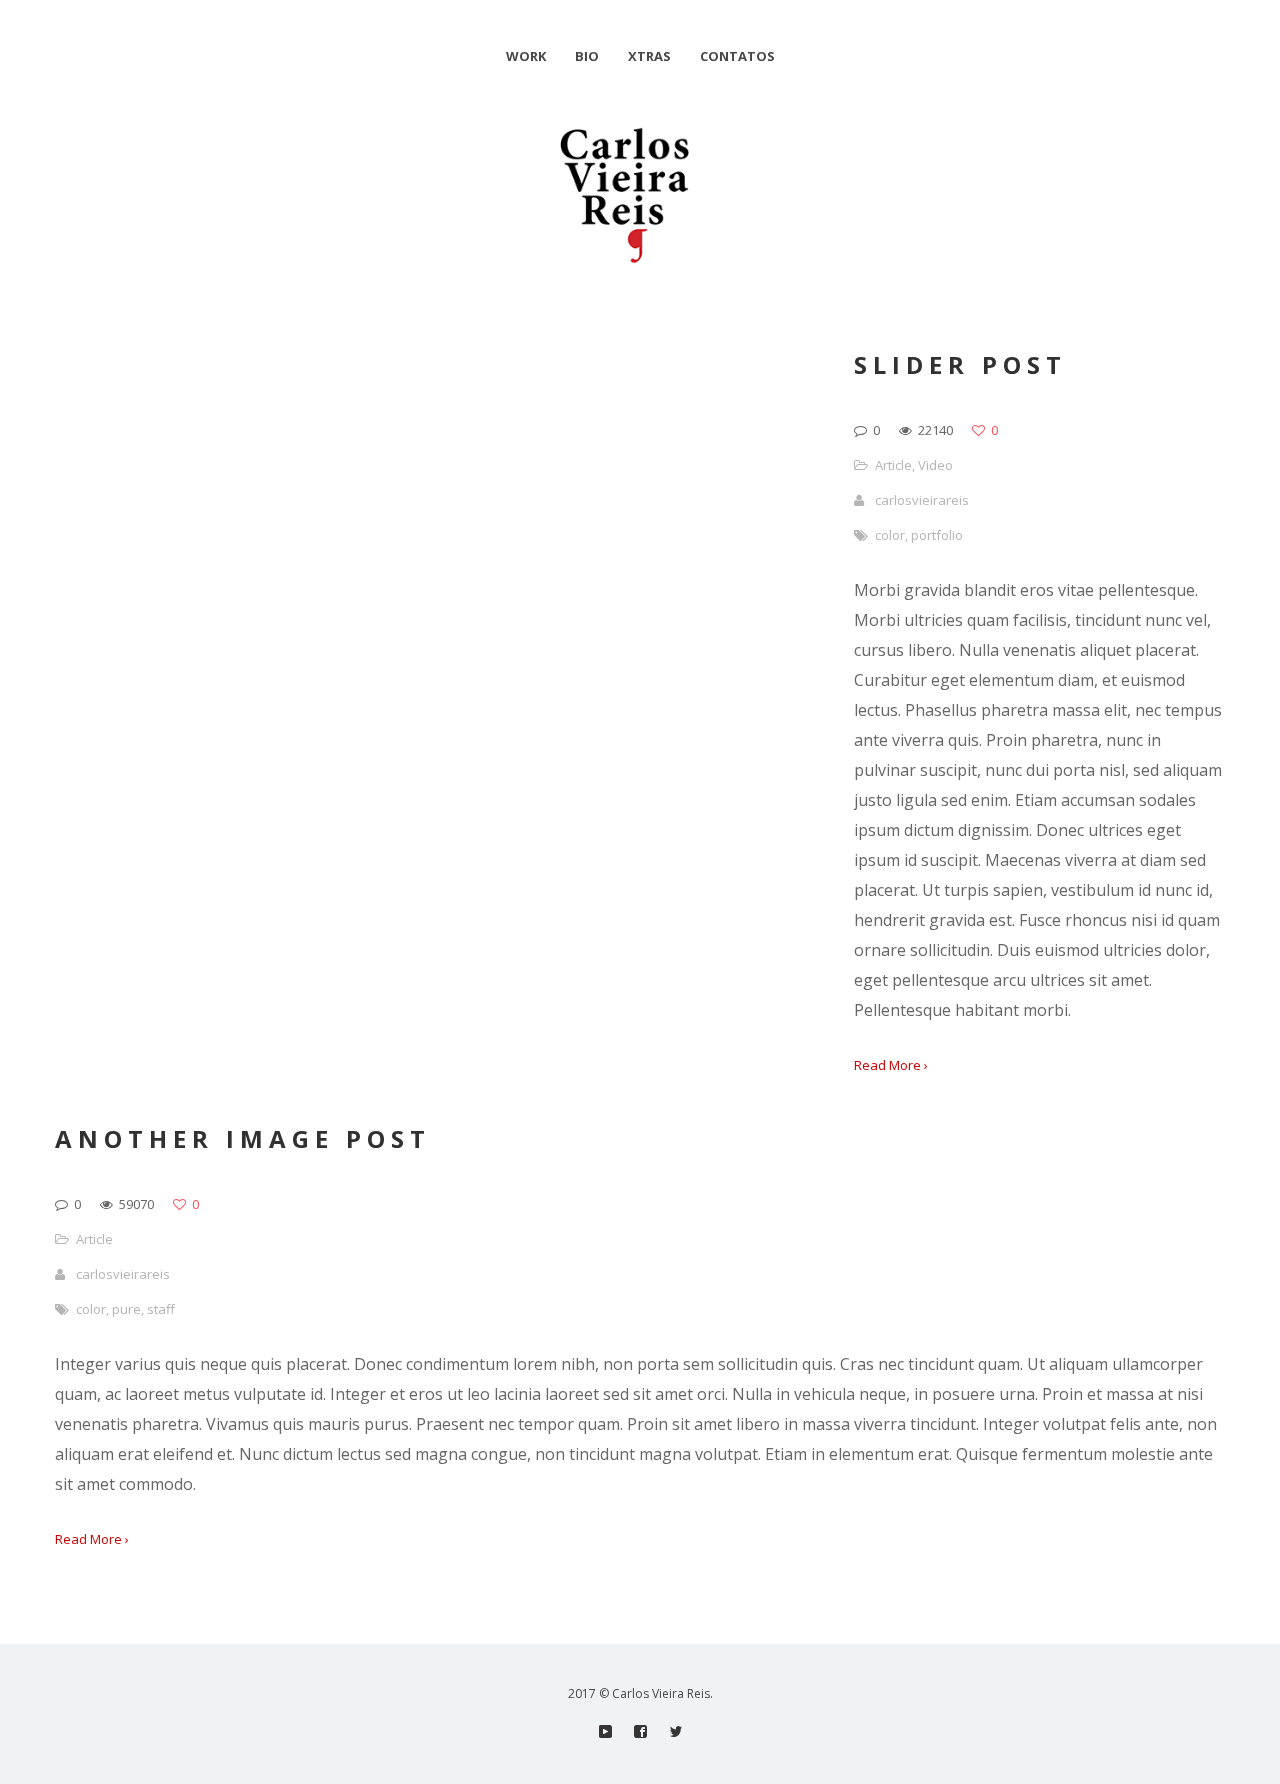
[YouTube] (605, 1731)
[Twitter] (675, 1731)
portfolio (937, 535)
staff (161, 1309)
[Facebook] (640, 1731)
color (890, 535)
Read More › (891, 1065)
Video (935, 465)
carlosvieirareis (922, 500)
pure (126, 1309)
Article (893, 465)
